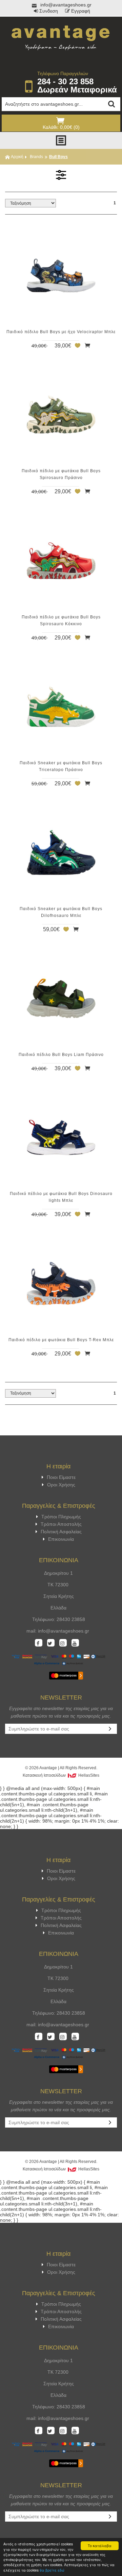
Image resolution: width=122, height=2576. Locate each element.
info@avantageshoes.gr (65, 5)
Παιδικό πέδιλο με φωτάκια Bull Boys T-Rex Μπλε (61, 1340)
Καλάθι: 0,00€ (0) (61, 127)
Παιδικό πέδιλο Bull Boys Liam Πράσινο (61, 1055)
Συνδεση (49, 11)
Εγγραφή (81, 11)
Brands (36, 157)
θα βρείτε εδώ (52, 2570)
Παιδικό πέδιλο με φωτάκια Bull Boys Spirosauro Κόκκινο (61, 620)
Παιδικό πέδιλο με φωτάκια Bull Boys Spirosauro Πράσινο (61, 474)
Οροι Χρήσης (61, 1485)
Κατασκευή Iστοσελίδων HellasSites (61, 1775)
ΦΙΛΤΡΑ (61, 175)
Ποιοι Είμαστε (61, 1477)
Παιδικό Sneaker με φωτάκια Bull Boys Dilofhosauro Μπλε (61, 912)
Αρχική (17, 157)
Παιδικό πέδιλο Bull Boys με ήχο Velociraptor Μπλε (61, 332)
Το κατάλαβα (100, 2546)
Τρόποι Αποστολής (61, 1524)
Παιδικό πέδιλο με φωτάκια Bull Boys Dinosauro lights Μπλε (61, 1197)
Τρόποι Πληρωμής (61, 1517)
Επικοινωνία (61, 1539)
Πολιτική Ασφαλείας (61, 1532)
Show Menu (61, 140)
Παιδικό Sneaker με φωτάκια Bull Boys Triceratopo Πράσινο (61, 766)
